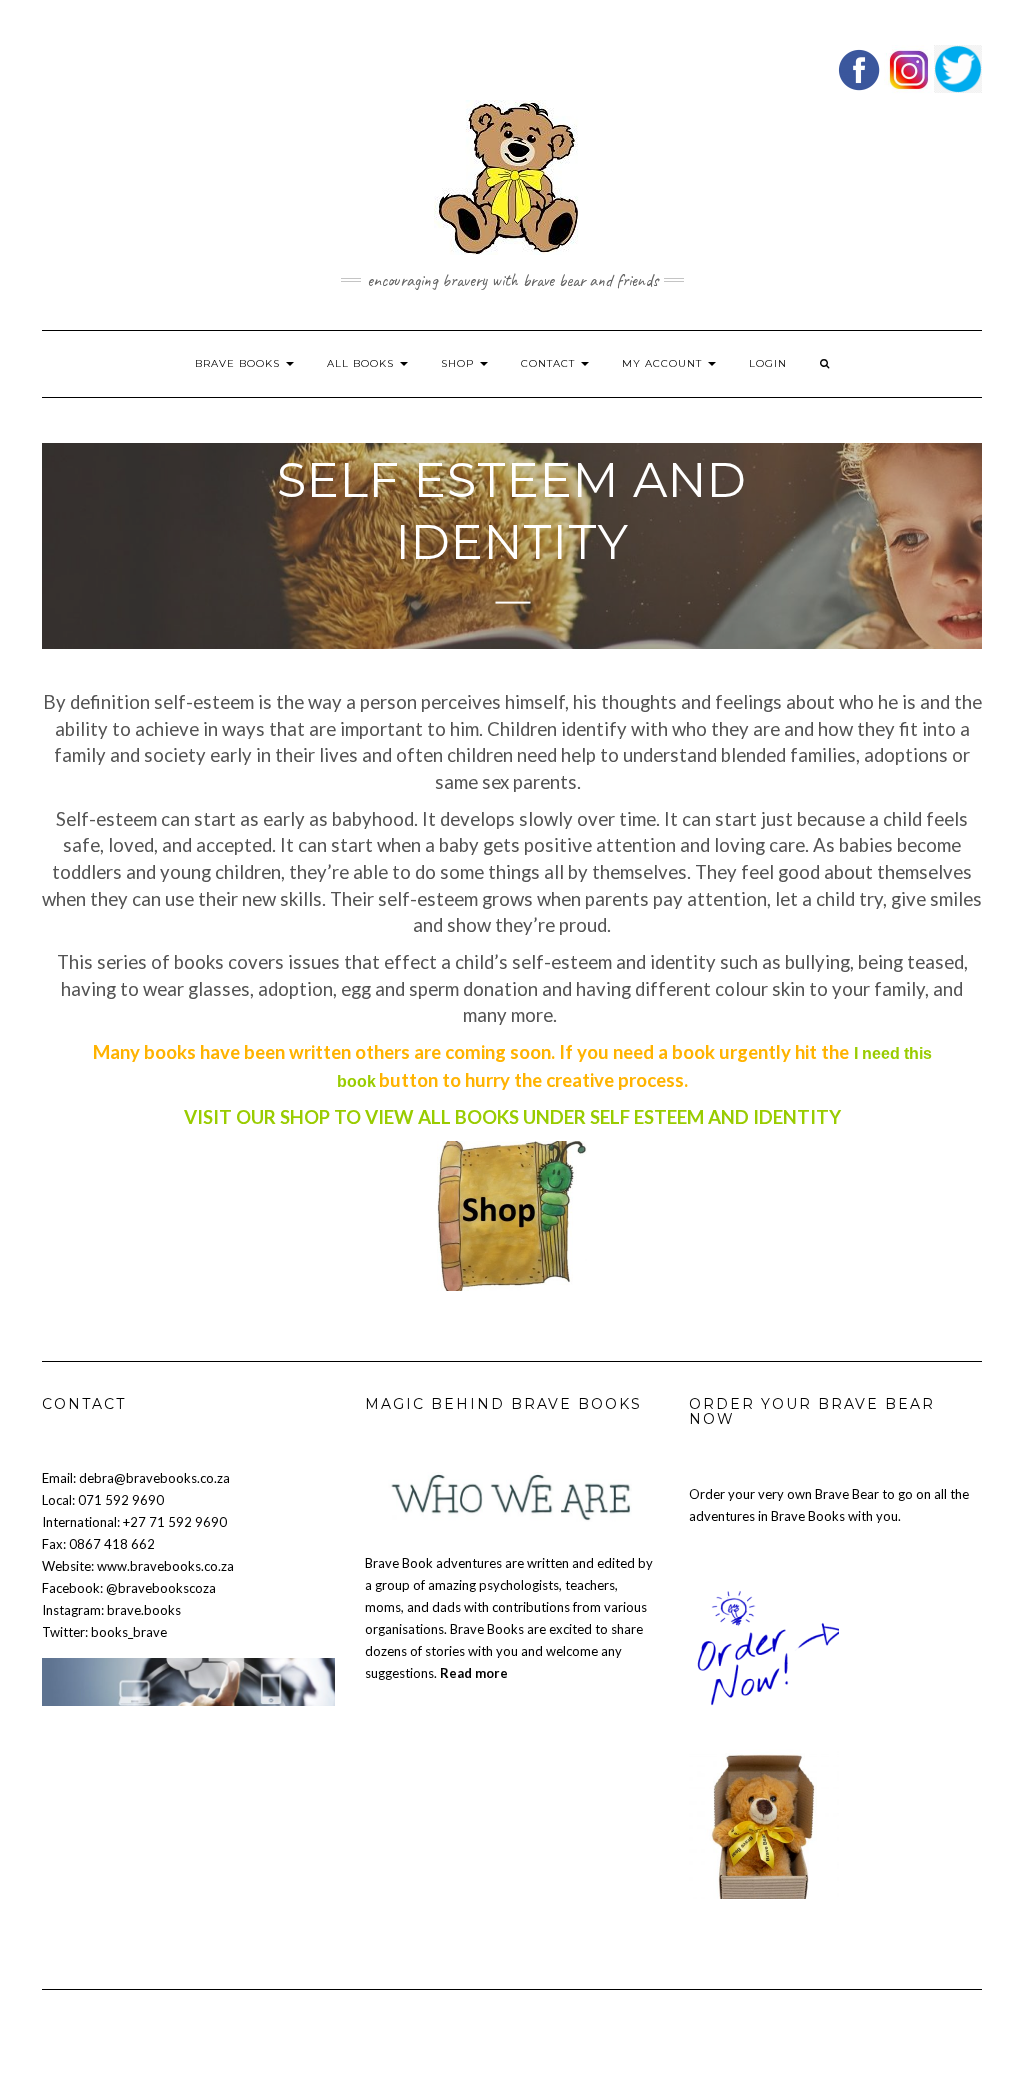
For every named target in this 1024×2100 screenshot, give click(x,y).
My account (664, 363)
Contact (550, 363)
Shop (459, 363)
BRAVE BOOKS (239, 363)
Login (768, 363)
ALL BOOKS (362, 363)
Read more (474, 1673)
